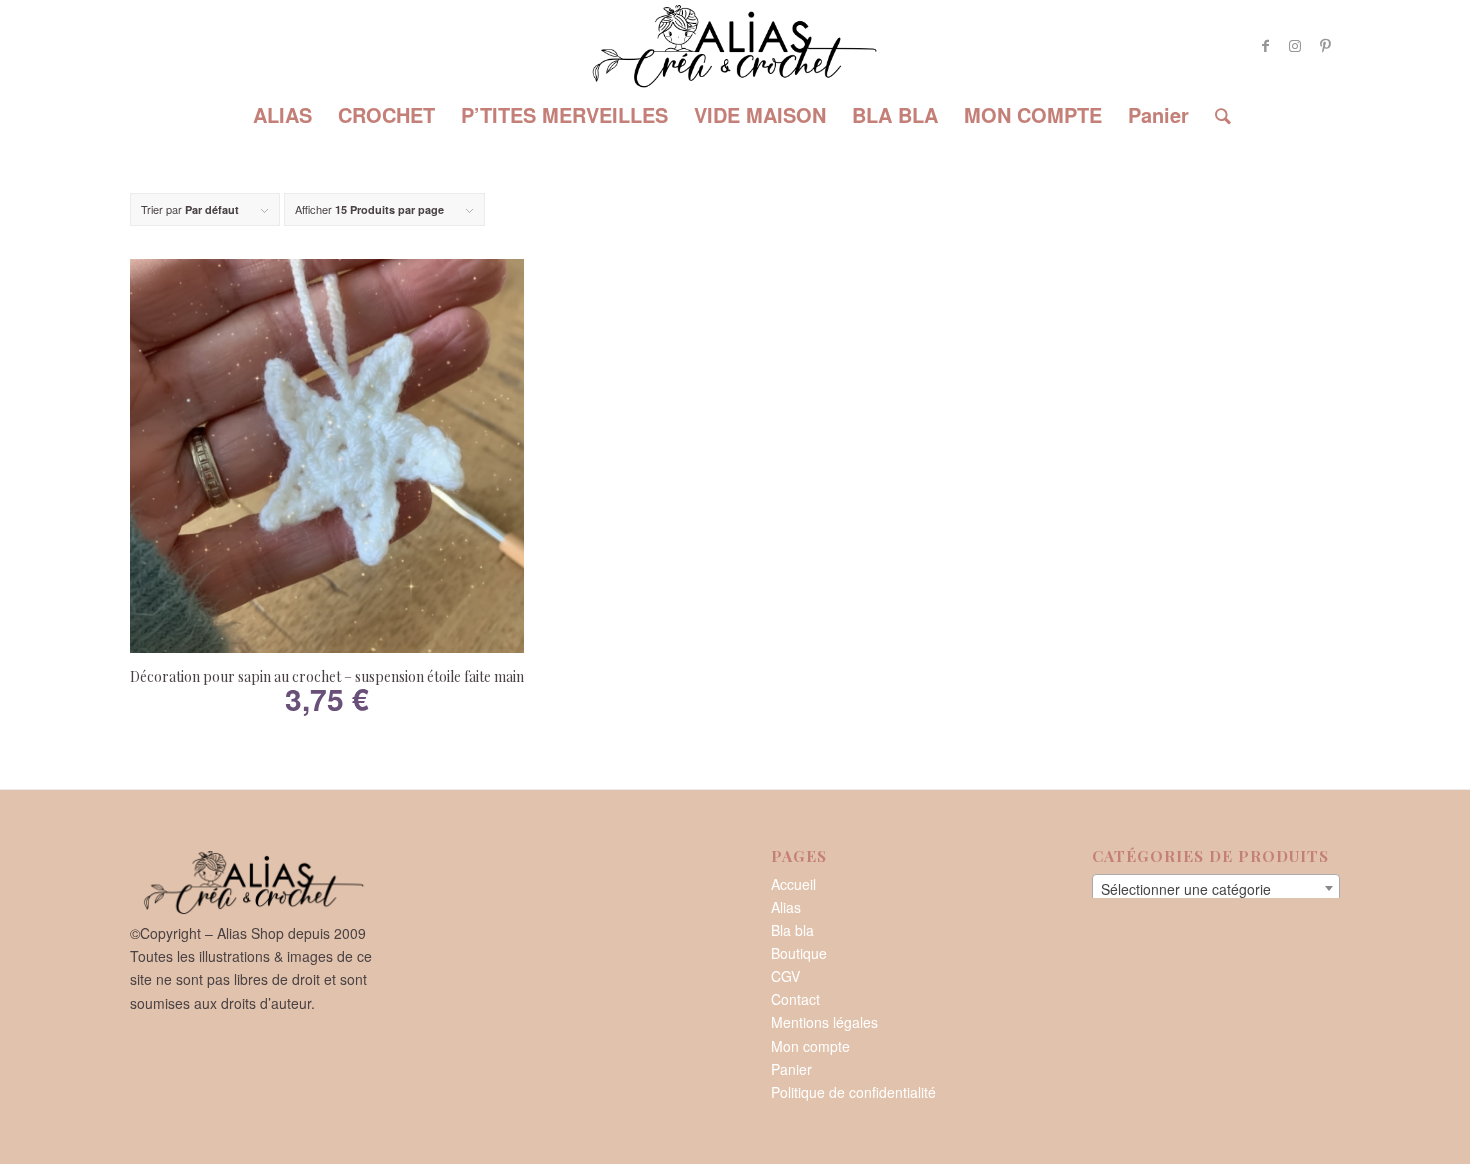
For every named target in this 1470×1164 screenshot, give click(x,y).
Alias (786, 907)
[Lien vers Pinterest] (1325, 45)
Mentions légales (824, 1022)
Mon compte (810, 1046)
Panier (791, 1069)
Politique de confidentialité (853, 1092)
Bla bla (792, 930)
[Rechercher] (1216, 115)
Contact (795, 999)
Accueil (793, 884)
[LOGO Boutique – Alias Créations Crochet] (734, 45)
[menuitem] (282, 115)
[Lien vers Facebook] (1265, 45)
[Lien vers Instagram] (1295, 45)
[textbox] (1216, 889)
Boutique (799, 953)
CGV (785, 976)
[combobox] (1216, 888)
